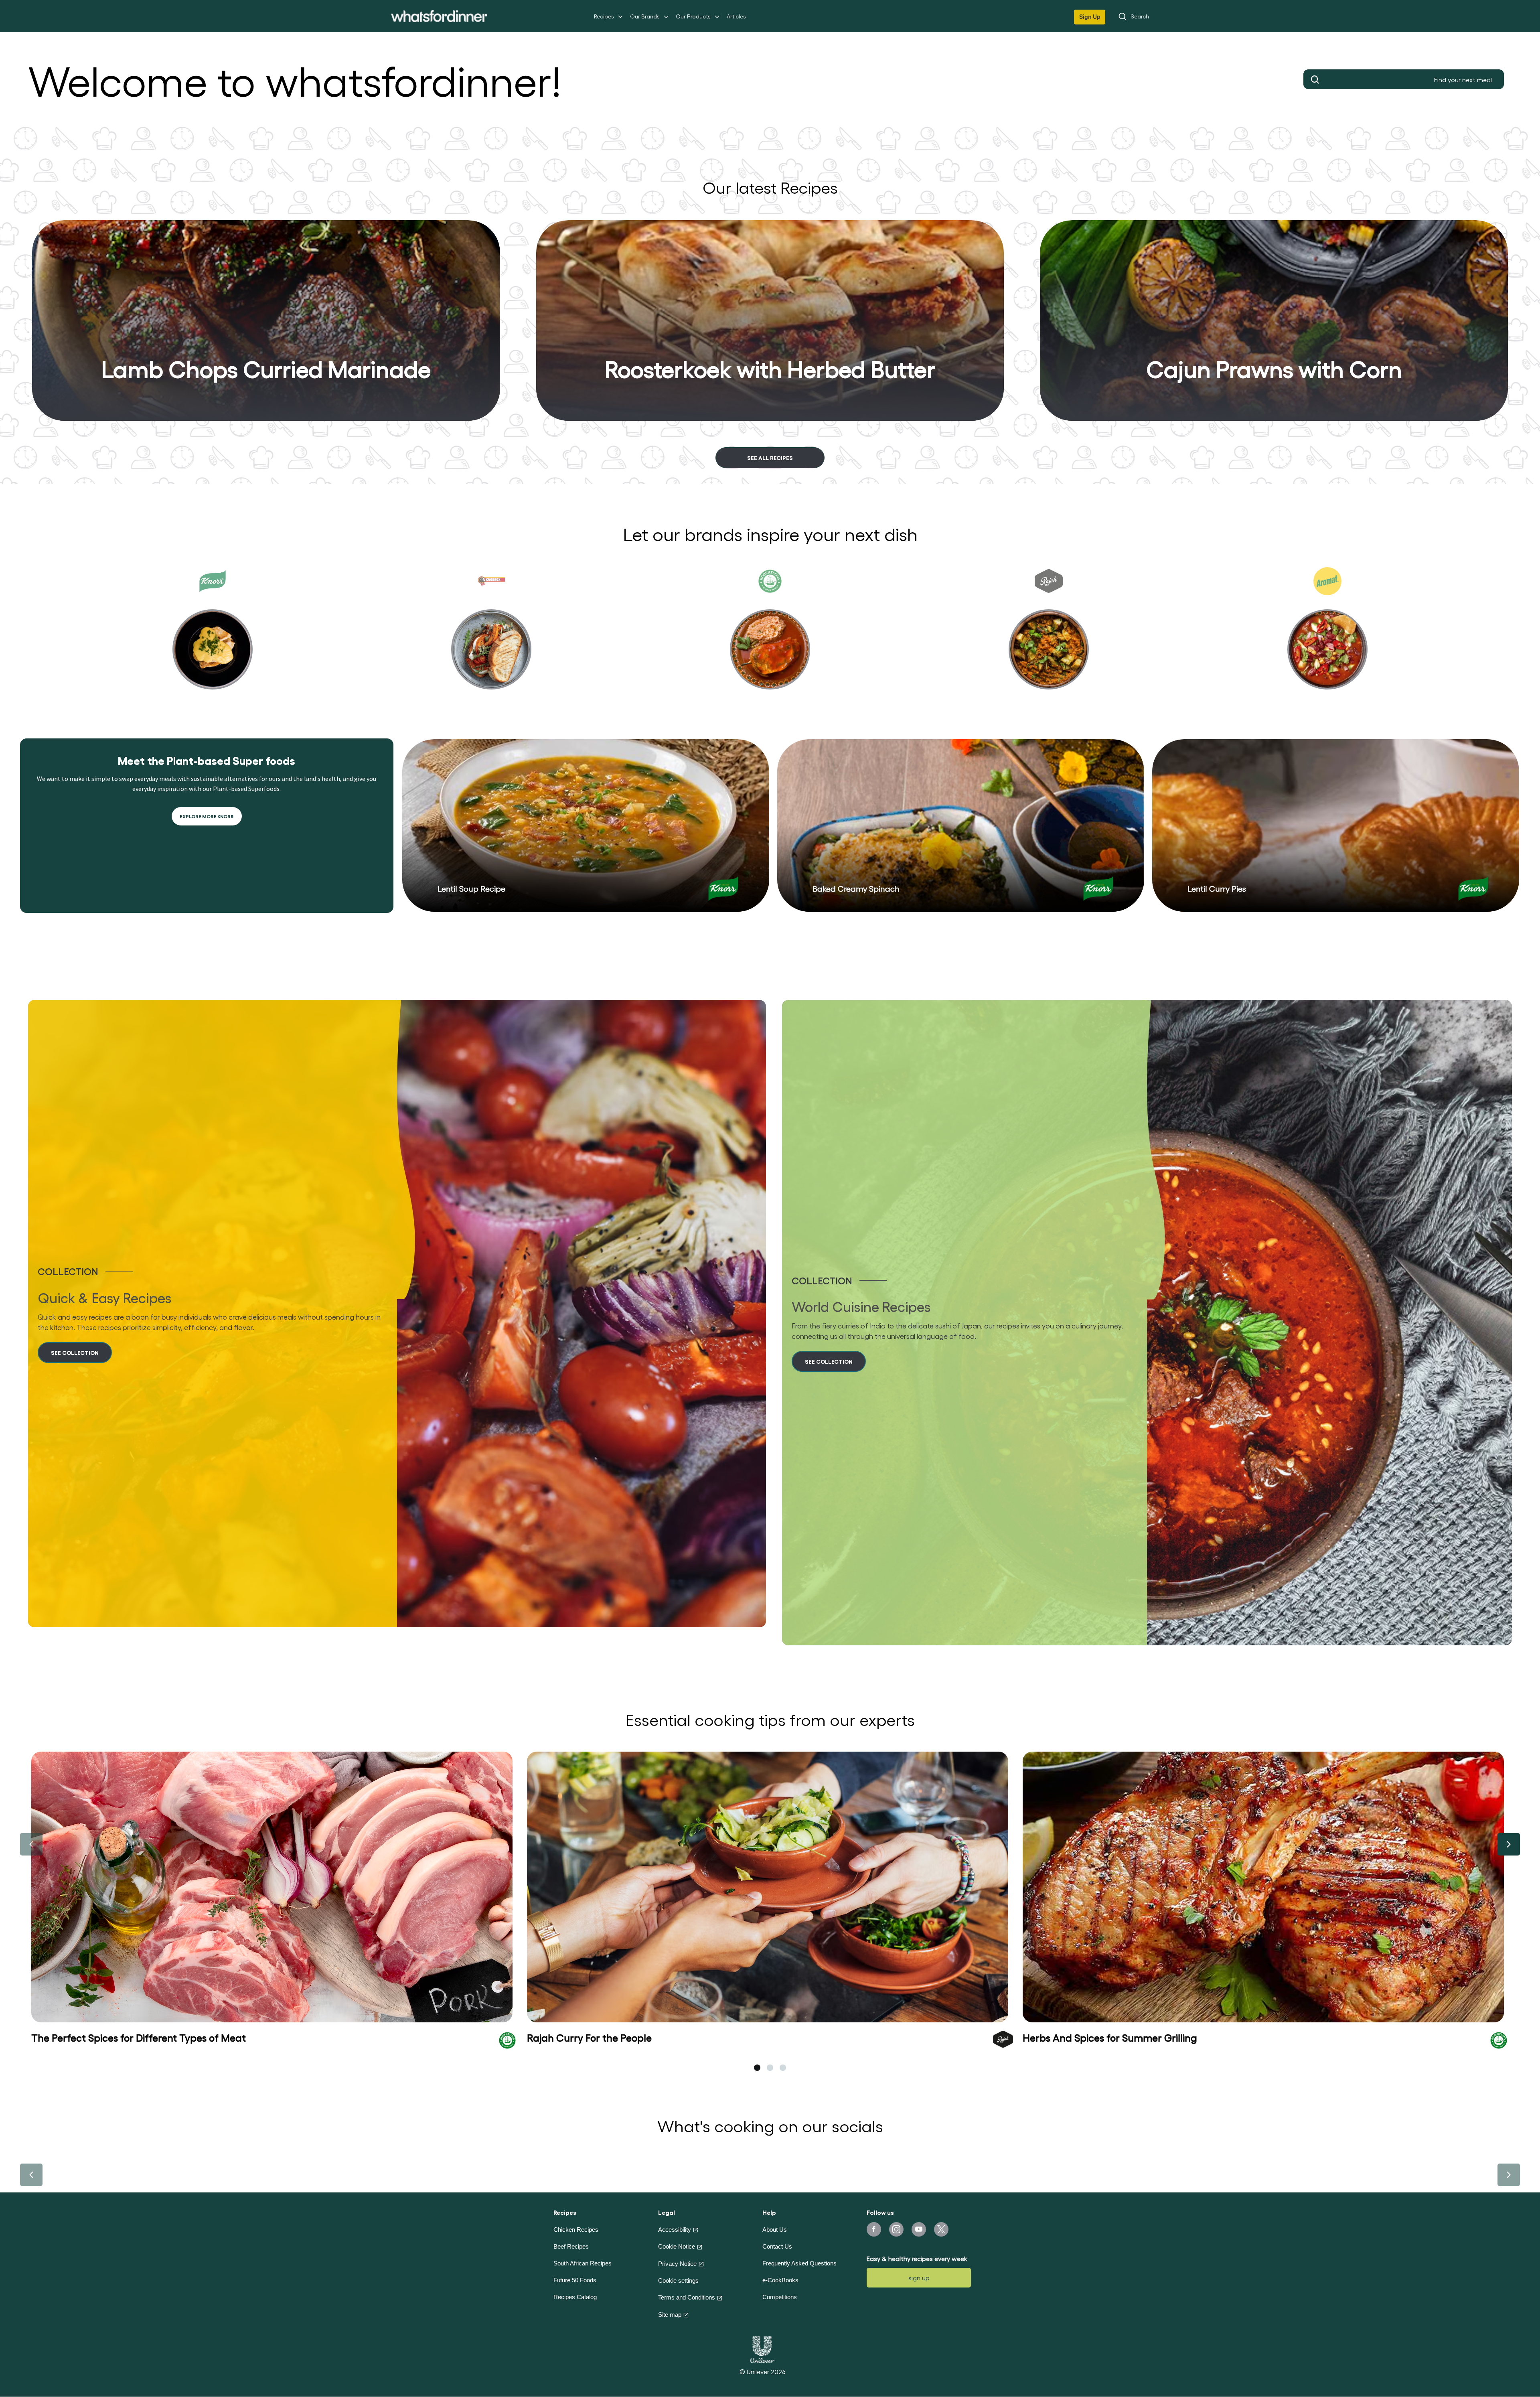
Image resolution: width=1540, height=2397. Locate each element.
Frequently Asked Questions (799, 2263)
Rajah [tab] (1049, 635)
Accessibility (675, 2230)
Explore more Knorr (207, 816)
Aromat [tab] (1327, 635)
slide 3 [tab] (783, 2068)
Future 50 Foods (575, 2280)
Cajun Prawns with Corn (1274, 368)
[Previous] (31, 1844)
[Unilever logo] (762, 2348)
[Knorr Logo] (723, 889)
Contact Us (777, 2246)
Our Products (693, 16)
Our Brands (645, 16)
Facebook (874, 2229)
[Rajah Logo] (1003, 2038)
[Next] (1509, 1844)
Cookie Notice (677, 2246)
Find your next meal (1315, 79)
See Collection (75, 1352)
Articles (736, 16)
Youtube (919, 2229)
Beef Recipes (571, 2246)
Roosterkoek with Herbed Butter (770, 368)
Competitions (780, 2297)
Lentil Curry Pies (1217, 888)
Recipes (604, 16)
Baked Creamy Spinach (856, 888)
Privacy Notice (677, 2264)
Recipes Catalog (575, 2297)
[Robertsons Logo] (507, 2040)
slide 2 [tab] (770, 2068)
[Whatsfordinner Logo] (439, 16)
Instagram (896, 2229)
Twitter (941, 2229)
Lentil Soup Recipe (471, 888)
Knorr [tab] (213, 635)
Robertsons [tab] (770, 635)
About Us (775, 2230)
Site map (670, 2315)
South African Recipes (583, 2263)
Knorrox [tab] (491, 635)
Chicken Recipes (576, 2230)
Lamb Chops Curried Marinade (266, 368)
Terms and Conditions (687, 2297)
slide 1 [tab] (757, 2068)
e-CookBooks (780, 2280)
